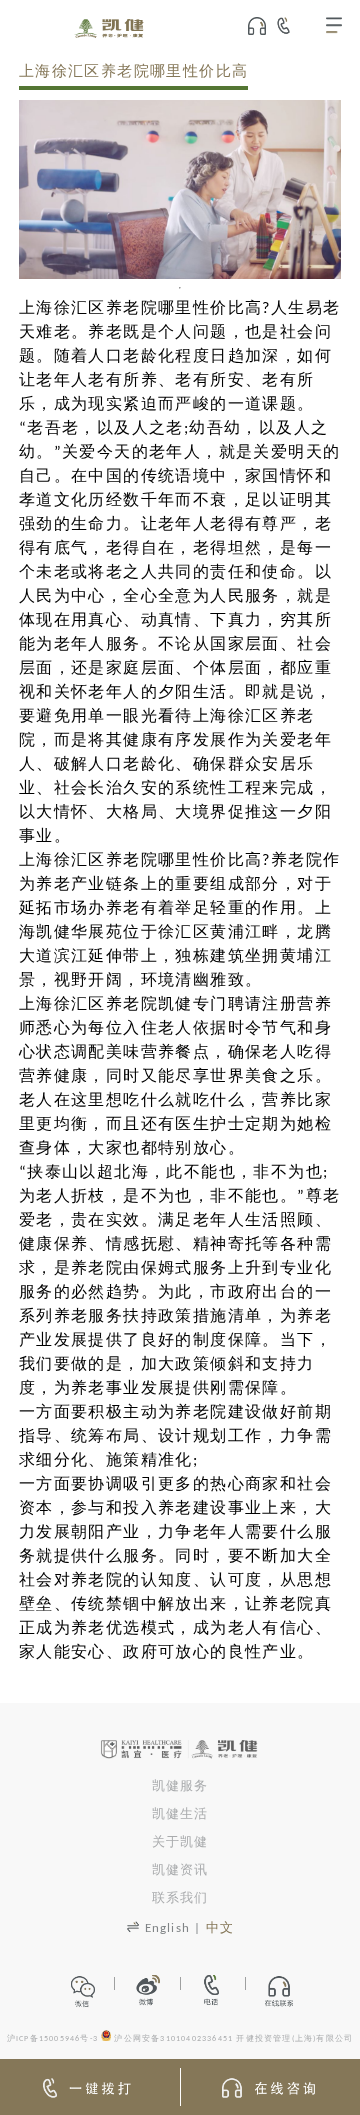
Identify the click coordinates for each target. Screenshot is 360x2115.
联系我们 (180, 1898)
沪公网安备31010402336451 (173, 2039)
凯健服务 (180, 1786)
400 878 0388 (292, 25)
